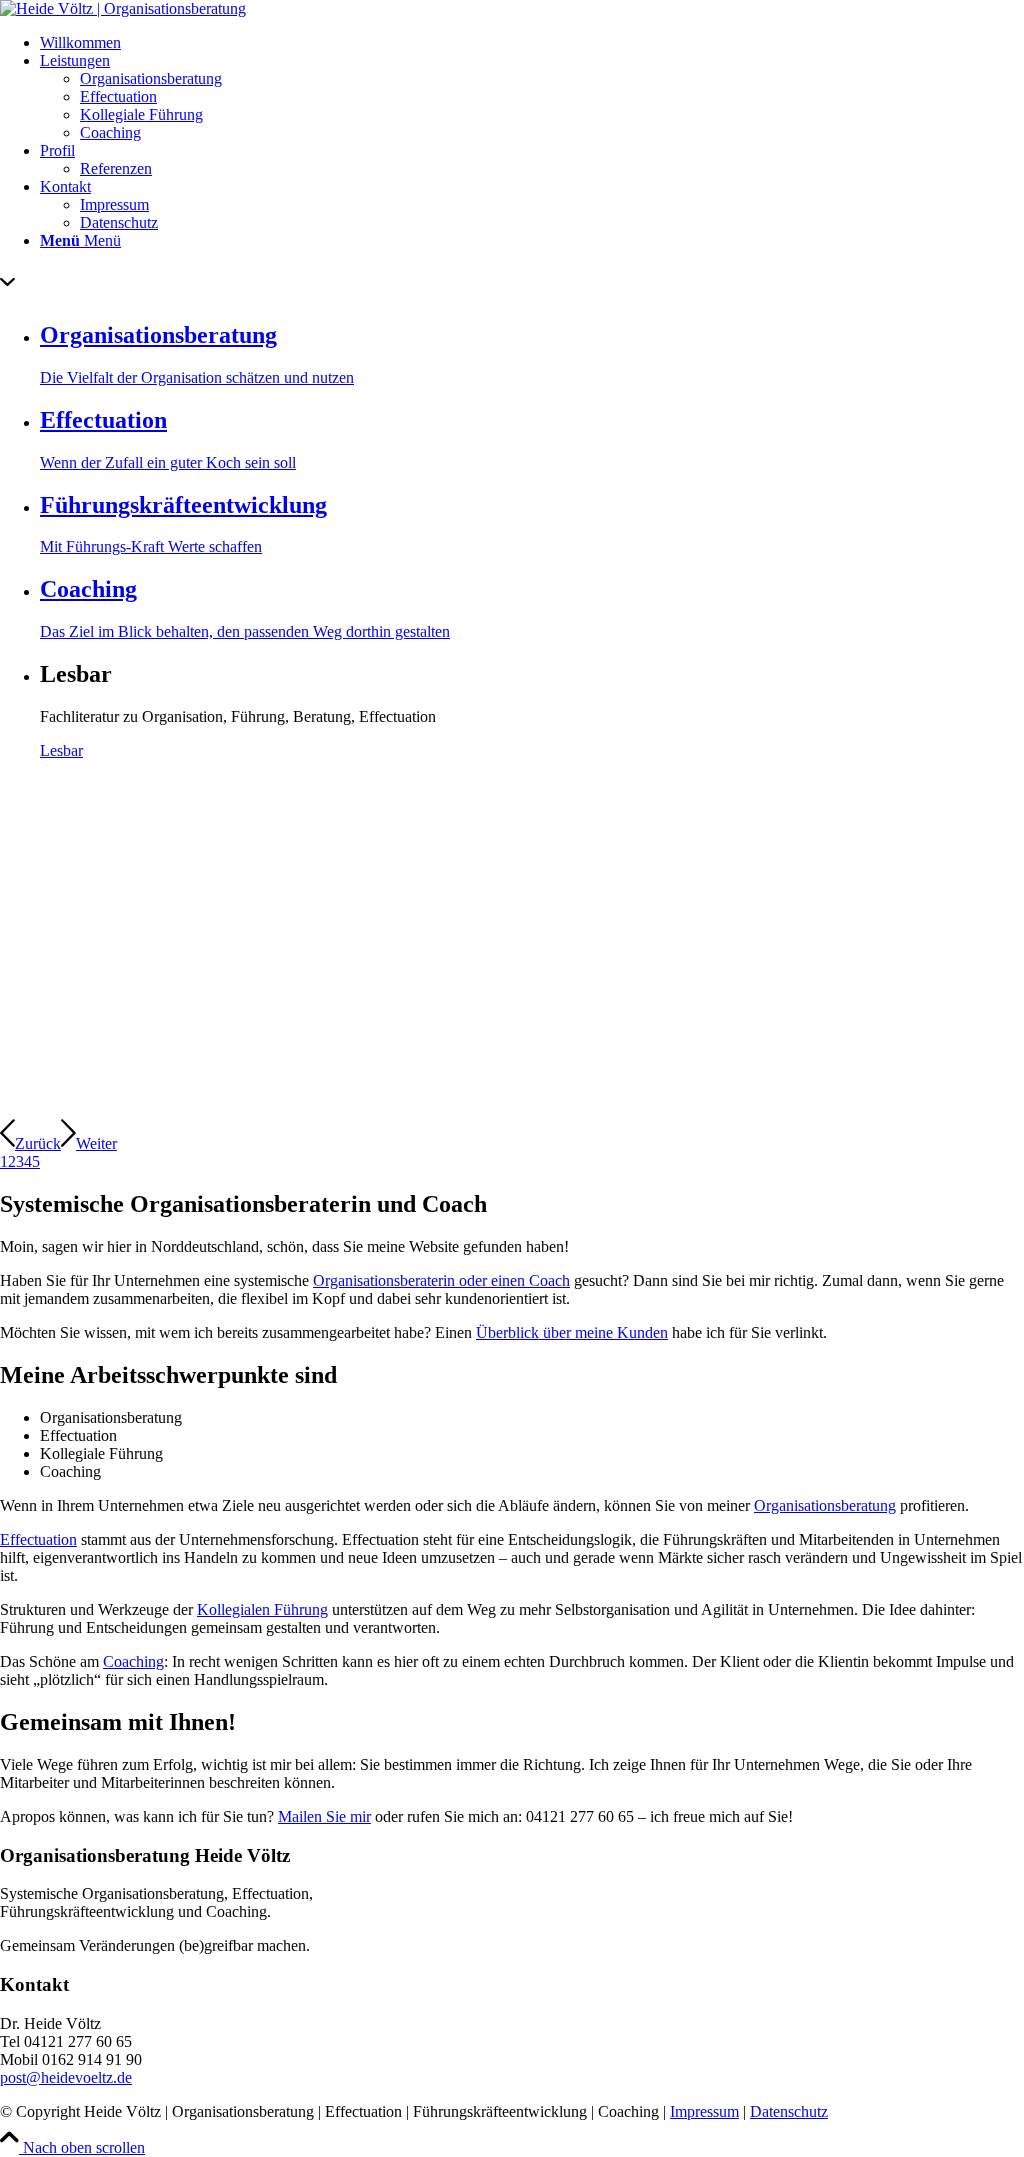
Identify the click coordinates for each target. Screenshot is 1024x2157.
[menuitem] (532, 43)
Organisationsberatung (825, 1505)
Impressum (704, 2111)
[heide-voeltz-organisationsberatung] (123, 8)
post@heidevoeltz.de (66, 2077)
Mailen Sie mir (324, 1816)
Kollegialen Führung (262, 1609)
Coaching (133, 1661)
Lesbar (61, 750)
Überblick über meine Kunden (572, 1332)
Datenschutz (789, 2111)
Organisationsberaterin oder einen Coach (441, 1280)
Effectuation (38, 1539)
